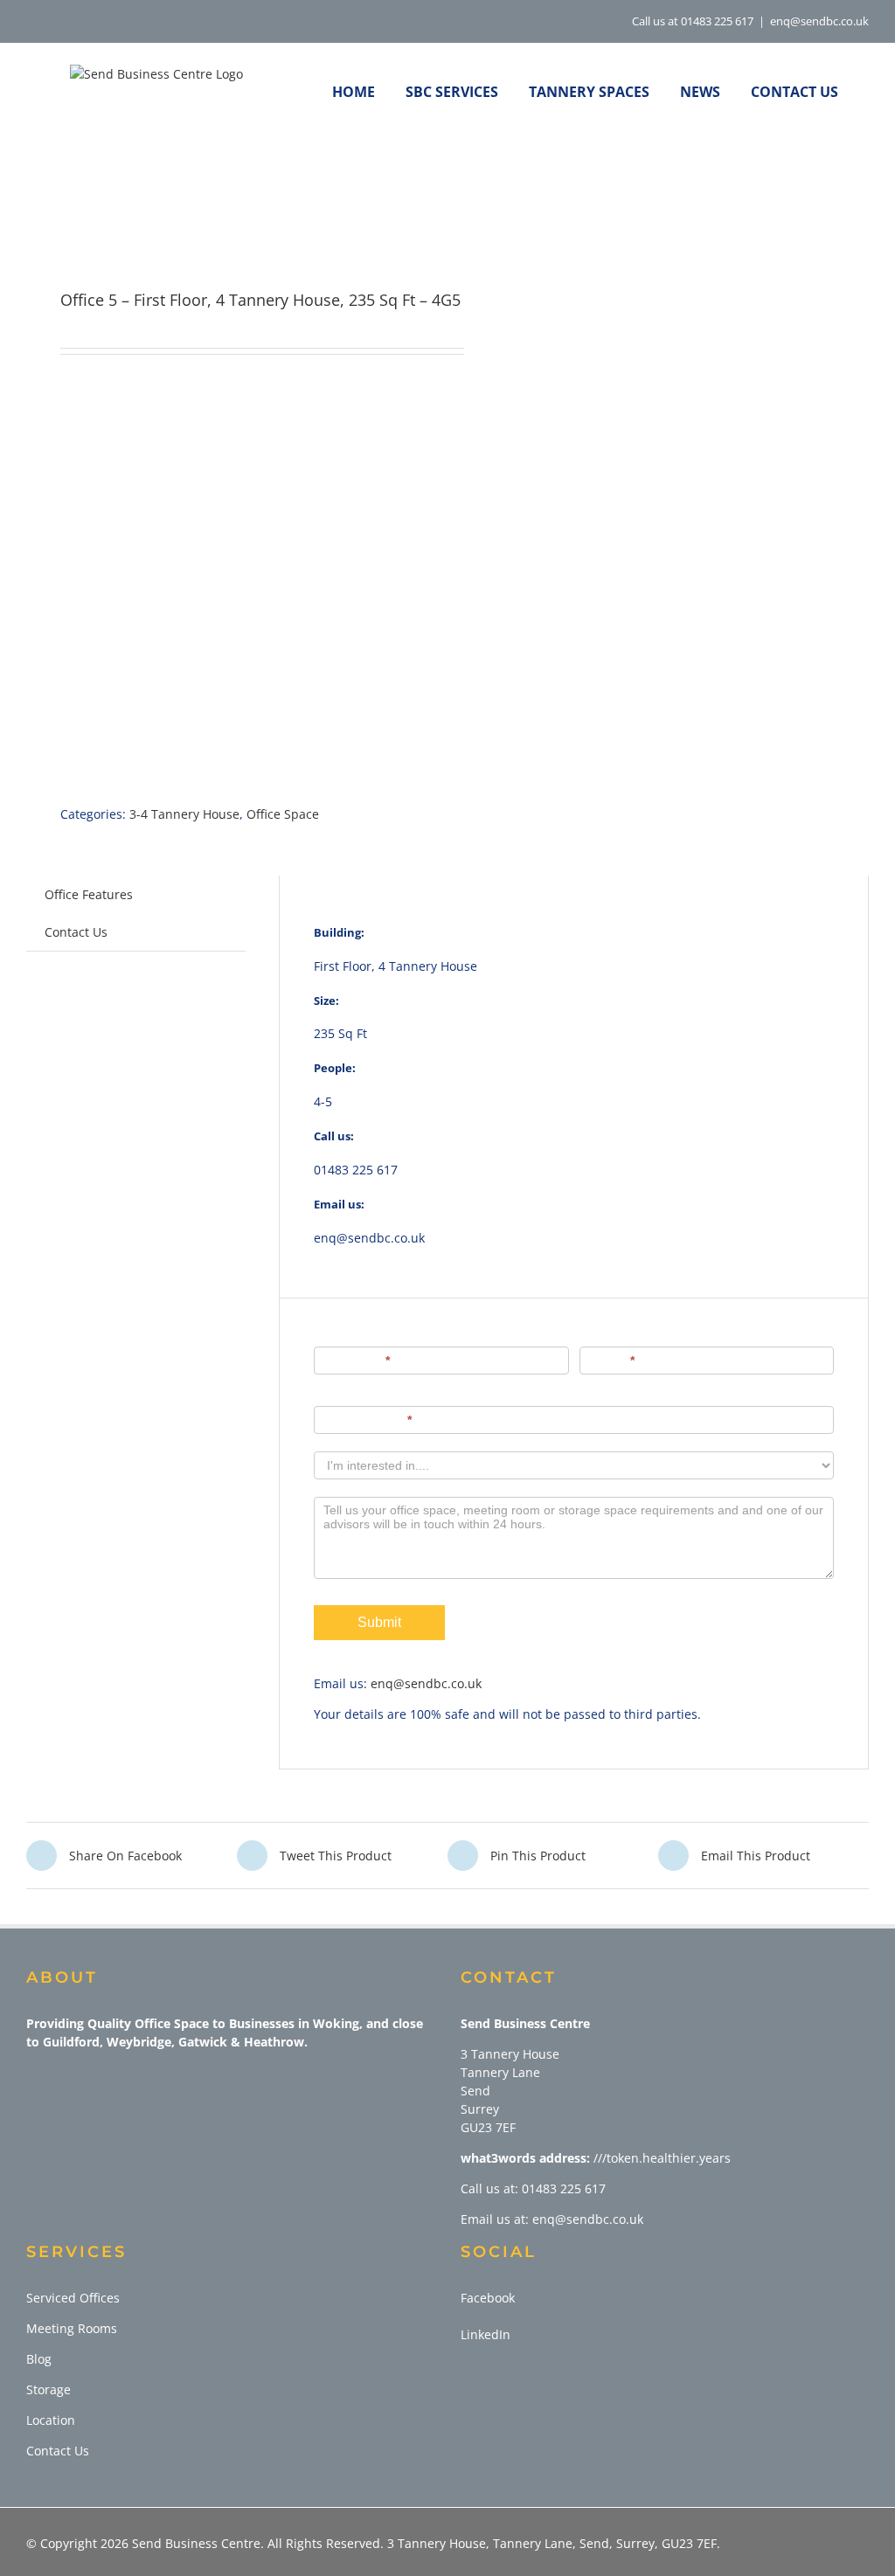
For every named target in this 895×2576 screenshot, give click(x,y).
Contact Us (76, 932)
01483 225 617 (356, 1170)
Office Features (89, 894)
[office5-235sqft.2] (229, 217)
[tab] (89, 894)
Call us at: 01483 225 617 (533, 2188)
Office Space (283, 814)
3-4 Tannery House (184, 814)
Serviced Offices (73, 2298)
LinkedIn (486, 2334)
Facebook (488, 2298)
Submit (379, 1622)
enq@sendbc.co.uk (819, 21)
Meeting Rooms (72, 2328)
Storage (49, 2389)
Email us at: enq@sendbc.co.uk (552, 2219)
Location (51, 2420)
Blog (39, 2359)
